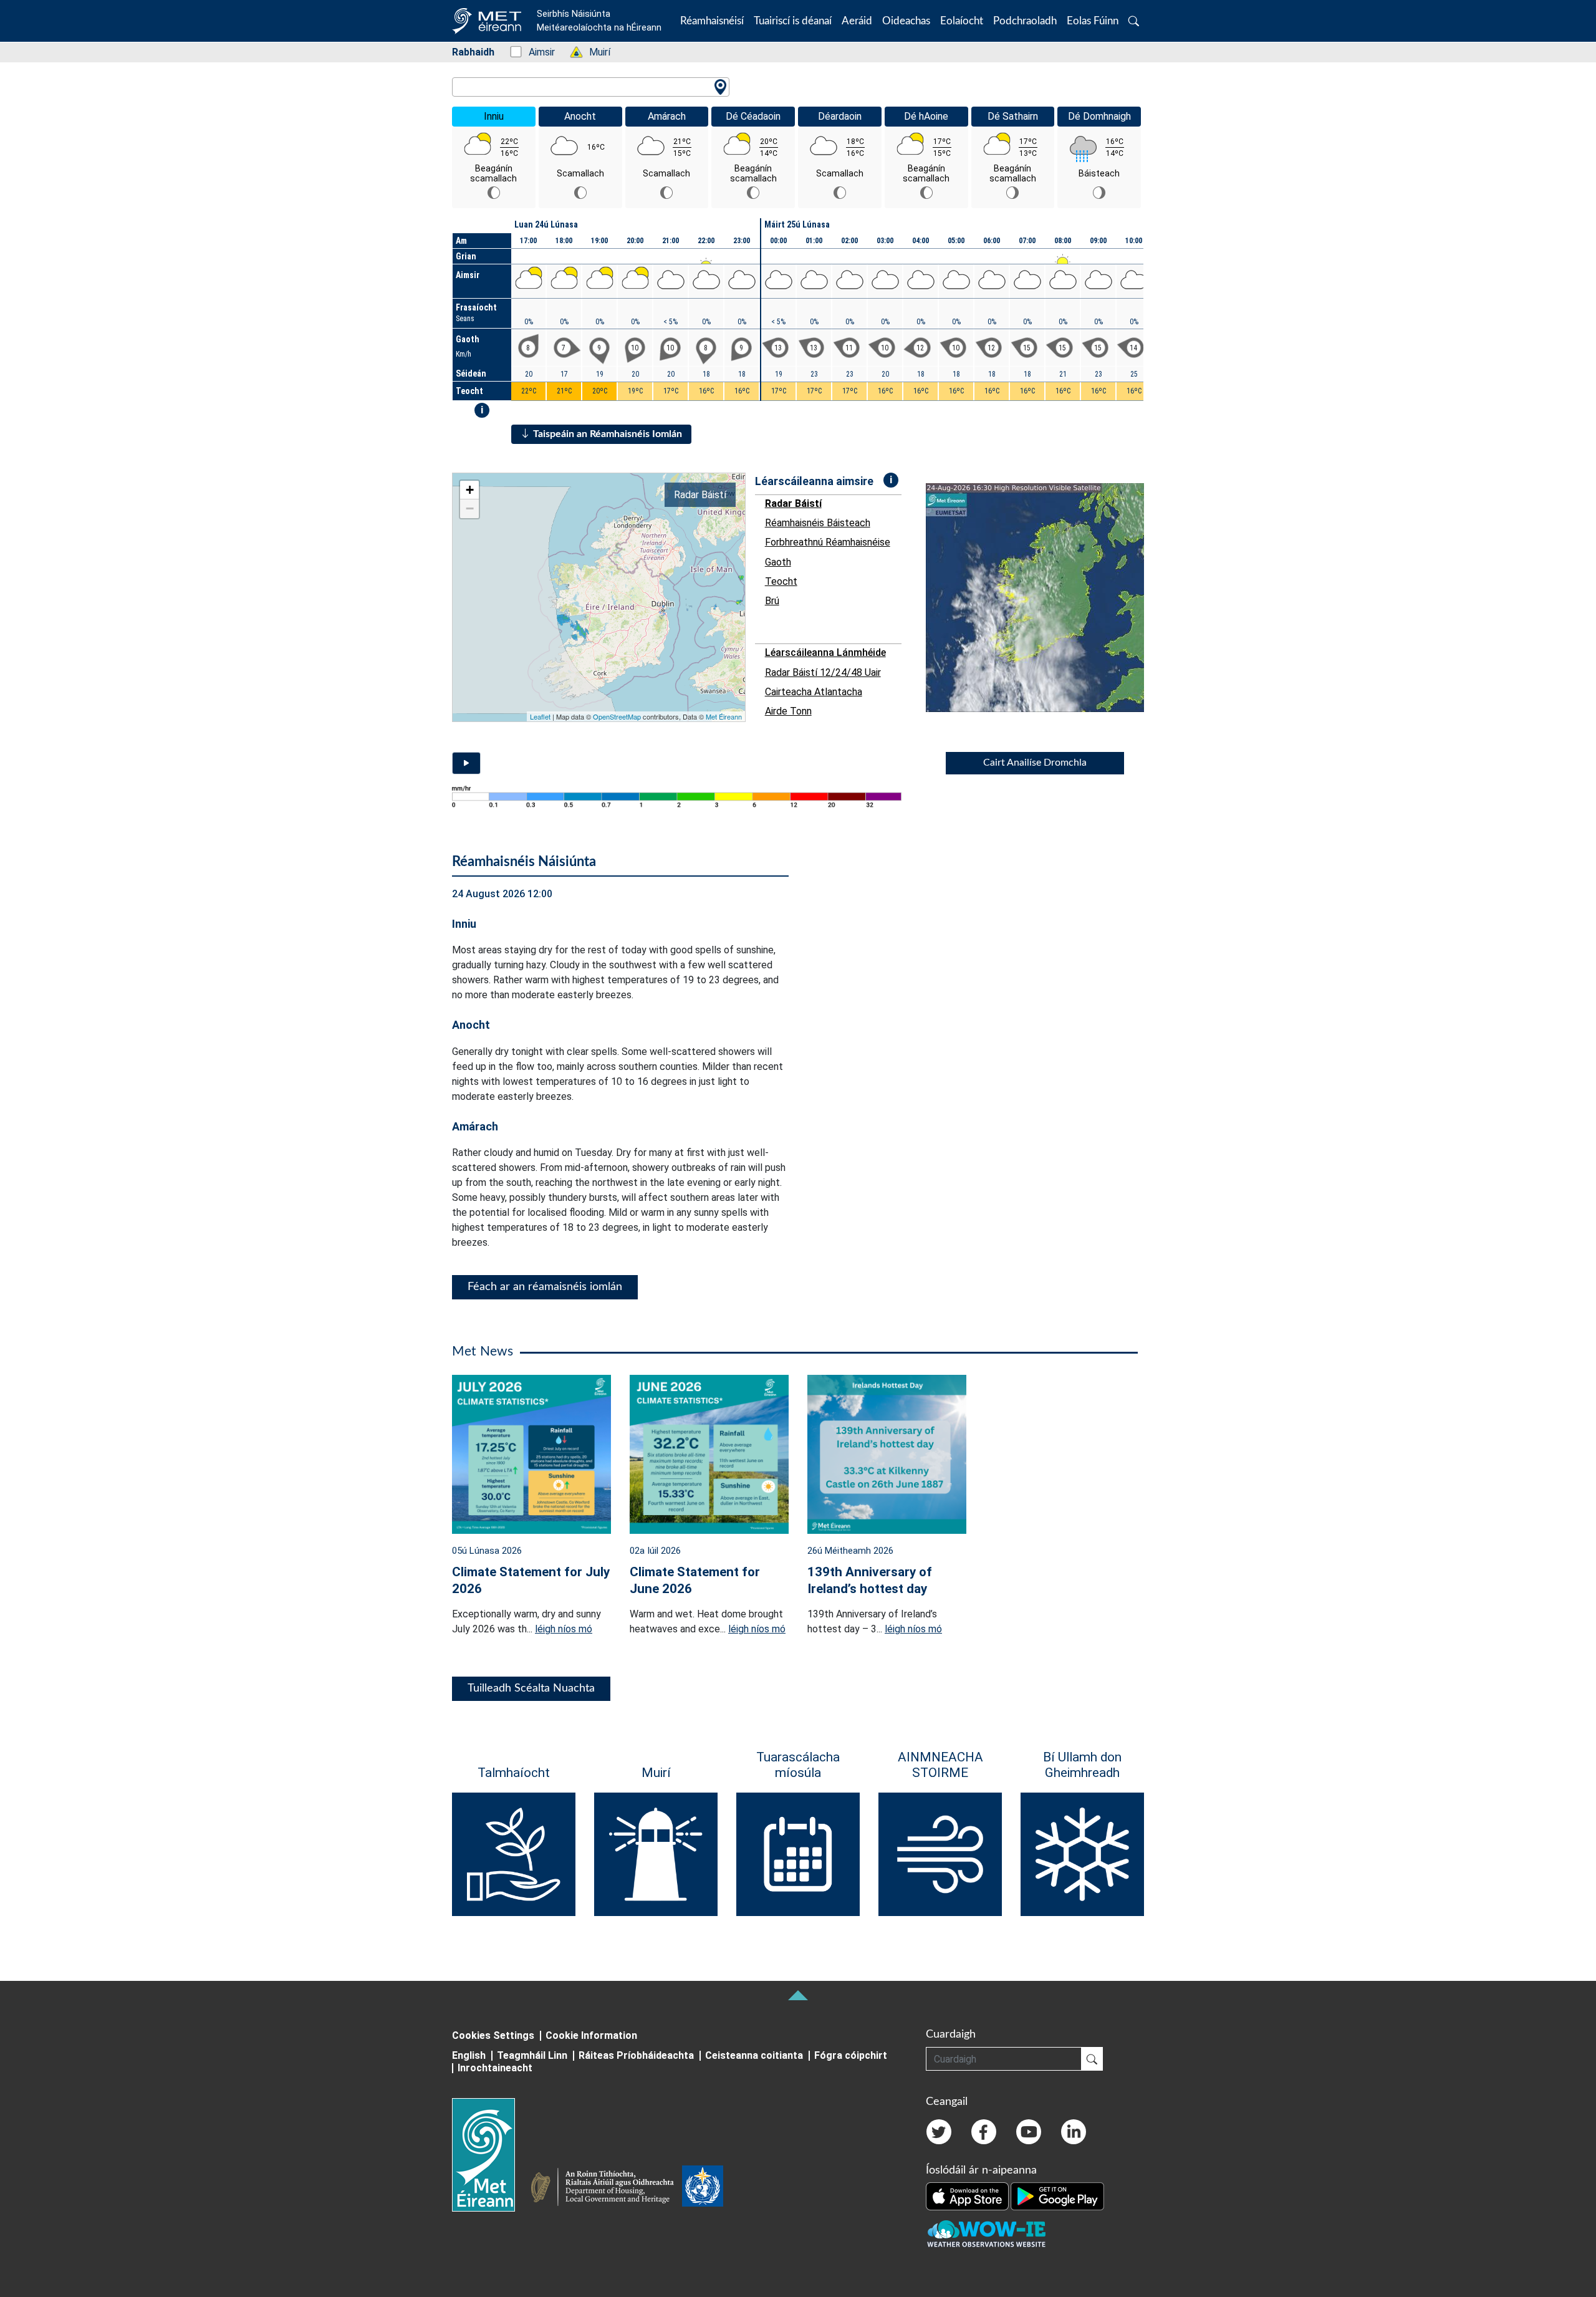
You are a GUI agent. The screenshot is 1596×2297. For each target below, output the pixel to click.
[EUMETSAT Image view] (1046, 598)
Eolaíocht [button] (962, 21)
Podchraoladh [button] (1025, 21)
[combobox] (591, 87)
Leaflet (540, 716)
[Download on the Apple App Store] (968, 2195)
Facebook (984, 2132)
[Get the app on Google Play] (1057, 2195)
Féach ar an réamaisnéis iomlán (545, 1287)
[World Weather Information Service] (703, 2189)
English (469, 2055)
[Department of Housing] (606, 2189)
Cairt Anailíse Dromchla (1035, 763)
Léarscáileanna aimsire (814, 481)
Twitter (939, 2132)
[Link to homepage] (491, 2155)
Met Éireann (724, 716)
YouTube (1029, 2132)
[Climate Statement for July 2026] (531, 1453)
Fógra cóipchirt (851, 2055)
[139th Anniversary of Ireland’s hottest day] (887, 1453)
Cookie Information (591, 2035)
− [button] (470, 508)
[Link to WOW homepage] (986, 2234)
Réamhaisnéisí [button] (712, 21)
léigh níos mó (564, 1629)
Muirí (593, 52)
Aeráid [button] (857, 21)
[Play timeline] (466, 763)
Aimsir (535, 52)
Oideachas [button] (906, 21)
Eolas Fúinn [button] (1093, 21)
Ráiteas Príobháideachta (636, 2055)
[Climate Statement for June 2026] (709, 1453)
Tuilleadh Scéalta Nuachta (531, 1688)
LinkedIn (1074, 2132)
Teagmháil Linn (532, 2055)
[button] (1134, 21)
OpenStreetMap (617, 716)
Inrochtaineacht (495, 2068)
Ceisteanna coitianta (754, 2055)
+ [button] (470, 490)
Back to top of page (798, 1995)
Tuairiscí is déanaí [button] (793, 21)
